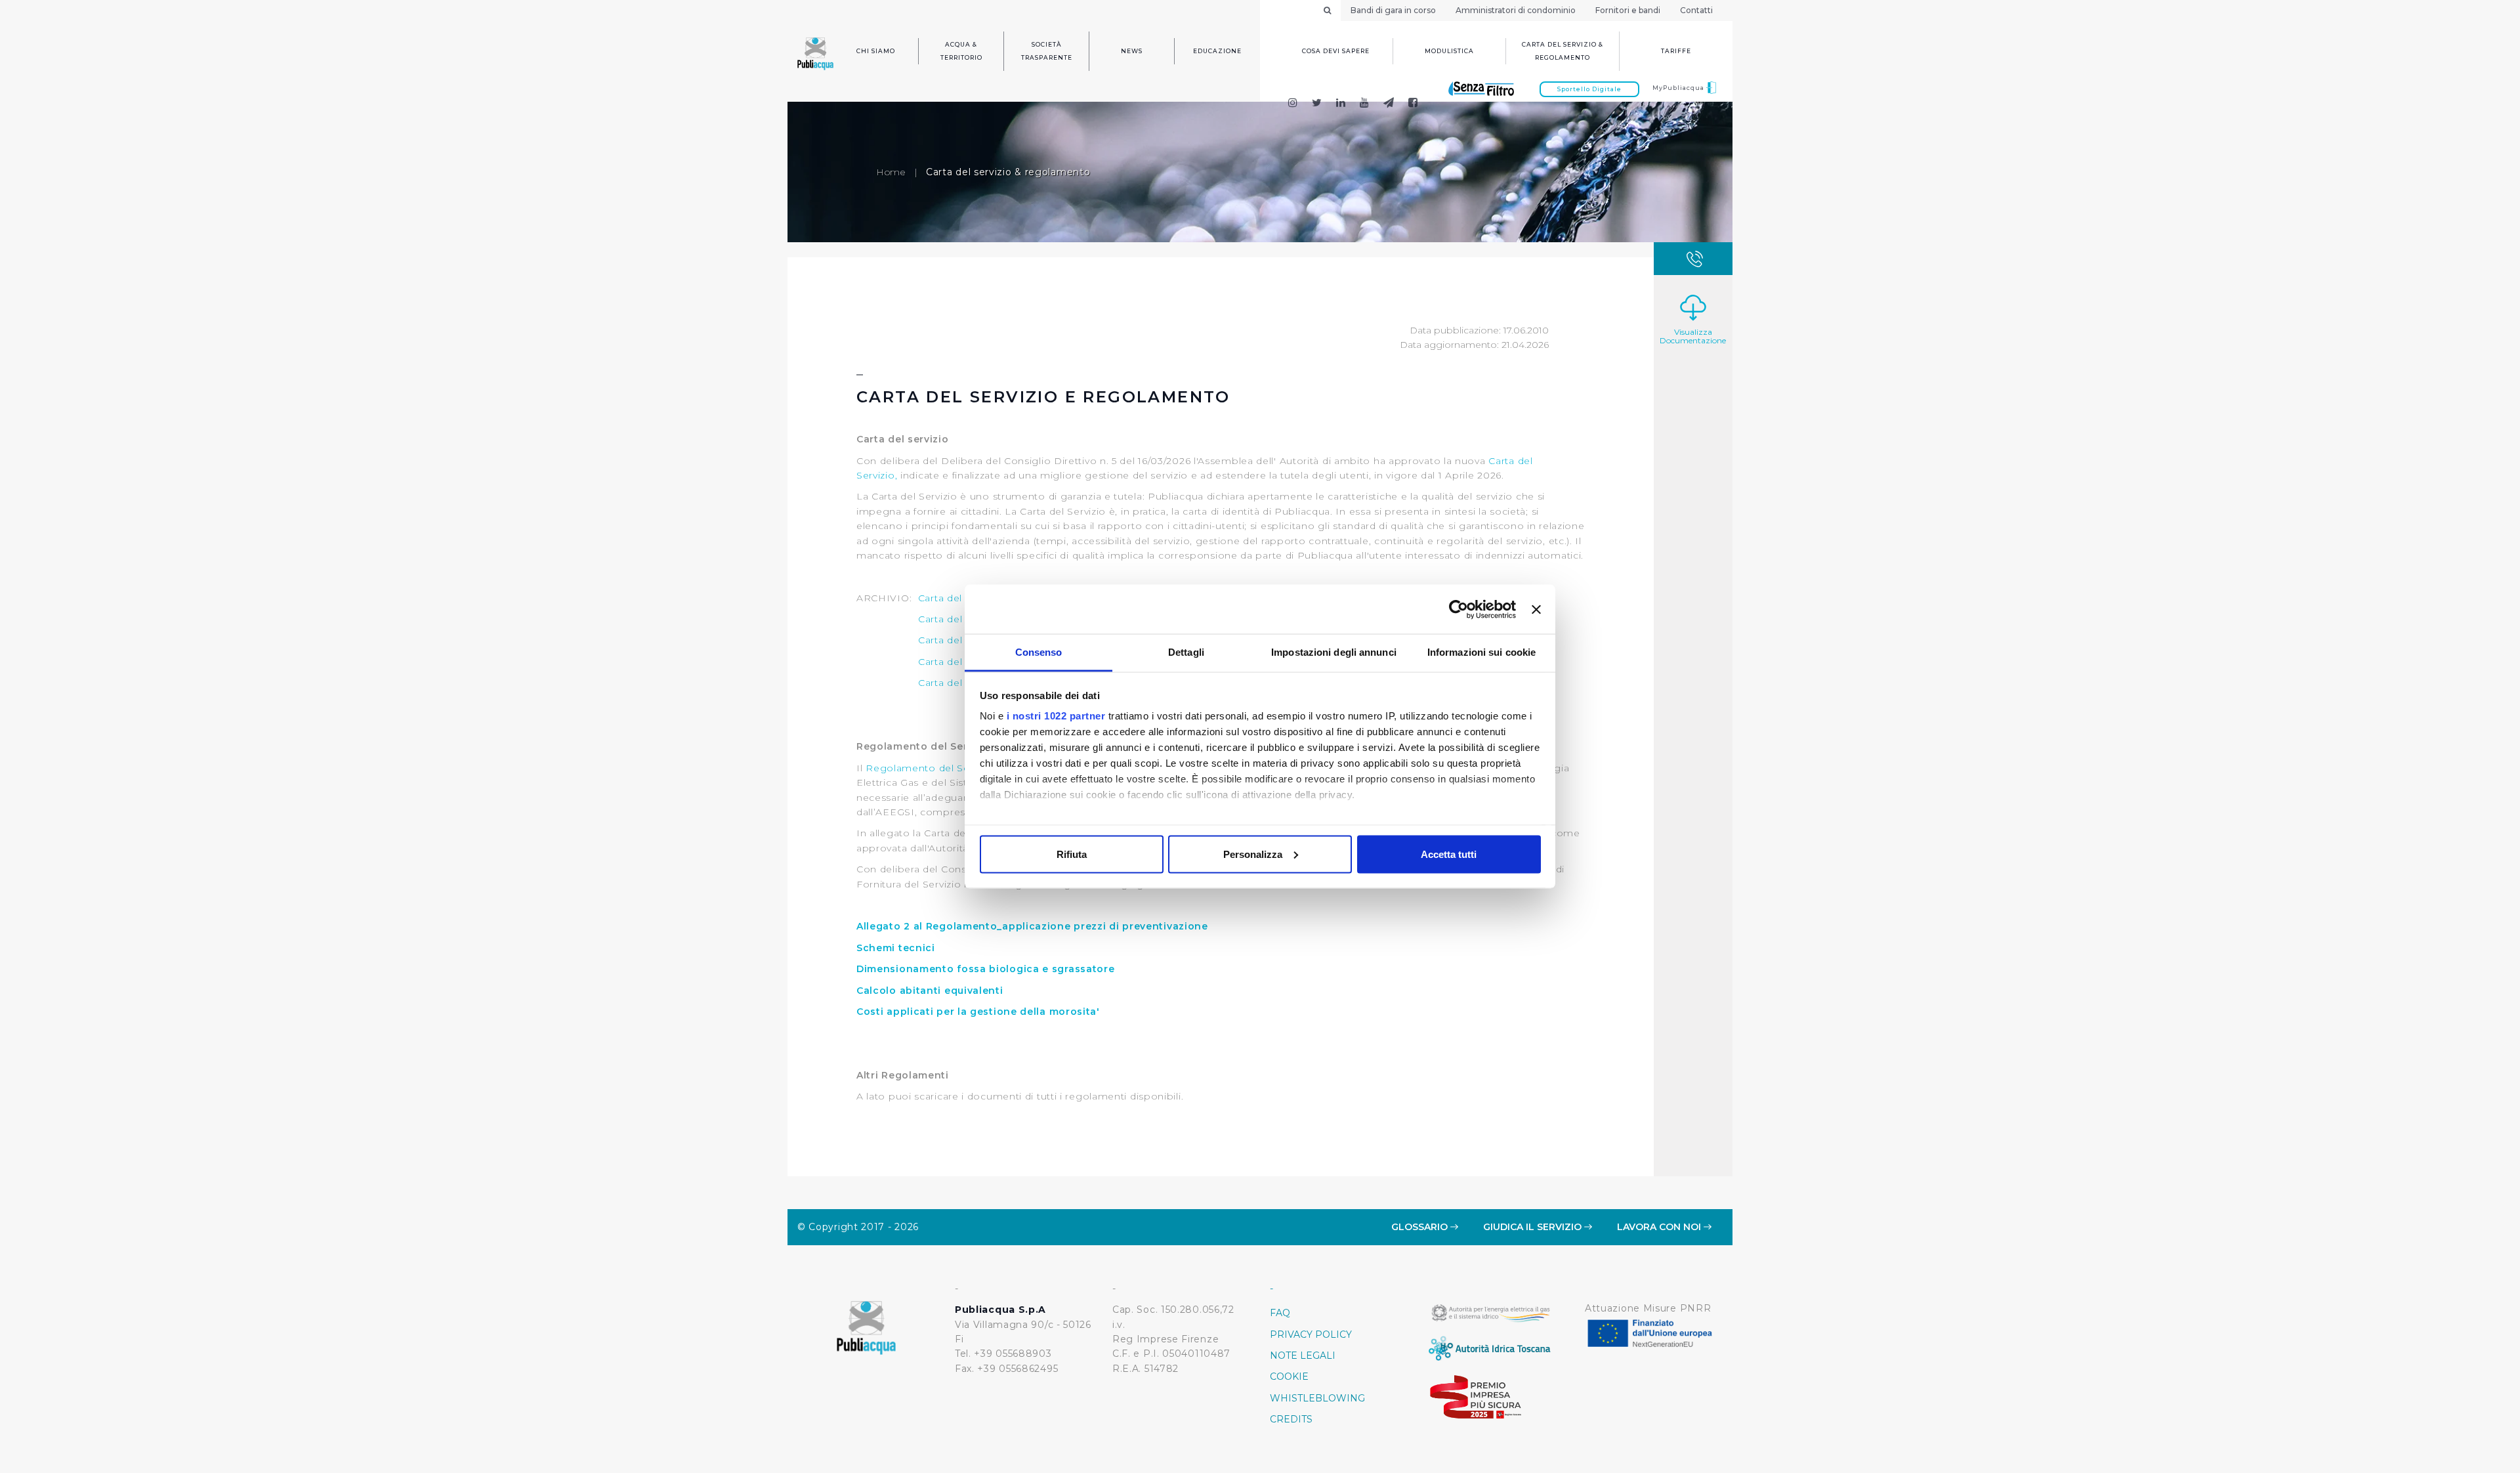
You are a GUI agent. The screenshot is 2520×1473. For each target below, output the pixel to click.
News (1132, 51)
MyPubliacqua (1679, 88)
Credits (1291, 1419)
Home (891, 172)
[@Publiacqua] (1292, 104)
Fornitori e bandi (1628, 10)
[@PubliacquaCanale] (1389, 104)
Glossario (1421, 1227)
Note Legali (1303, 1356)
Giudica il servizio (1534, 1227)
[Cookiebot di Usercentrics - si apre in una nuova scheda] (1459, 609)
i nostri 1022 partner (1056, 716)
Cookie (1289, 1377)
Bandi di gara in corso (1393, 10)
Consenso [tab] (1039, 652)
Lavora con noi (1660, 1227)
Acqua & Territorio (961, 51)
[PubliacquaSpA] (1419, 104)
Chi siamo (876, 51)
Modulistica (1449, 51)
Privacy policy (1311, 1334)
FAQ (1280, 1313)
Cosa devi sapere (1336, 51)
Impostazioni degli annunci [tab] (1334, 652)
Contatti (1696, 10)
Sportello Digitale (1589, 89)
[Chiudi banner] (1536, 609)
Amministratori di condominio (1516, 10)
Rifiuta (1072, 854)
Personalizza (1253, 854)
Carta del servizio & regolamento (1563, 51)
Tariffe (1676, 51)
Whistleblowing (1317, 1398)
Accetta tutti (1449, 854)
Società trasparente (1047, 51)
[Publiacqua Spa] (1341, 104)
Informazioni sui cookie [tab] (1481, 652)
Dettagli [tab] (1186, 652)
